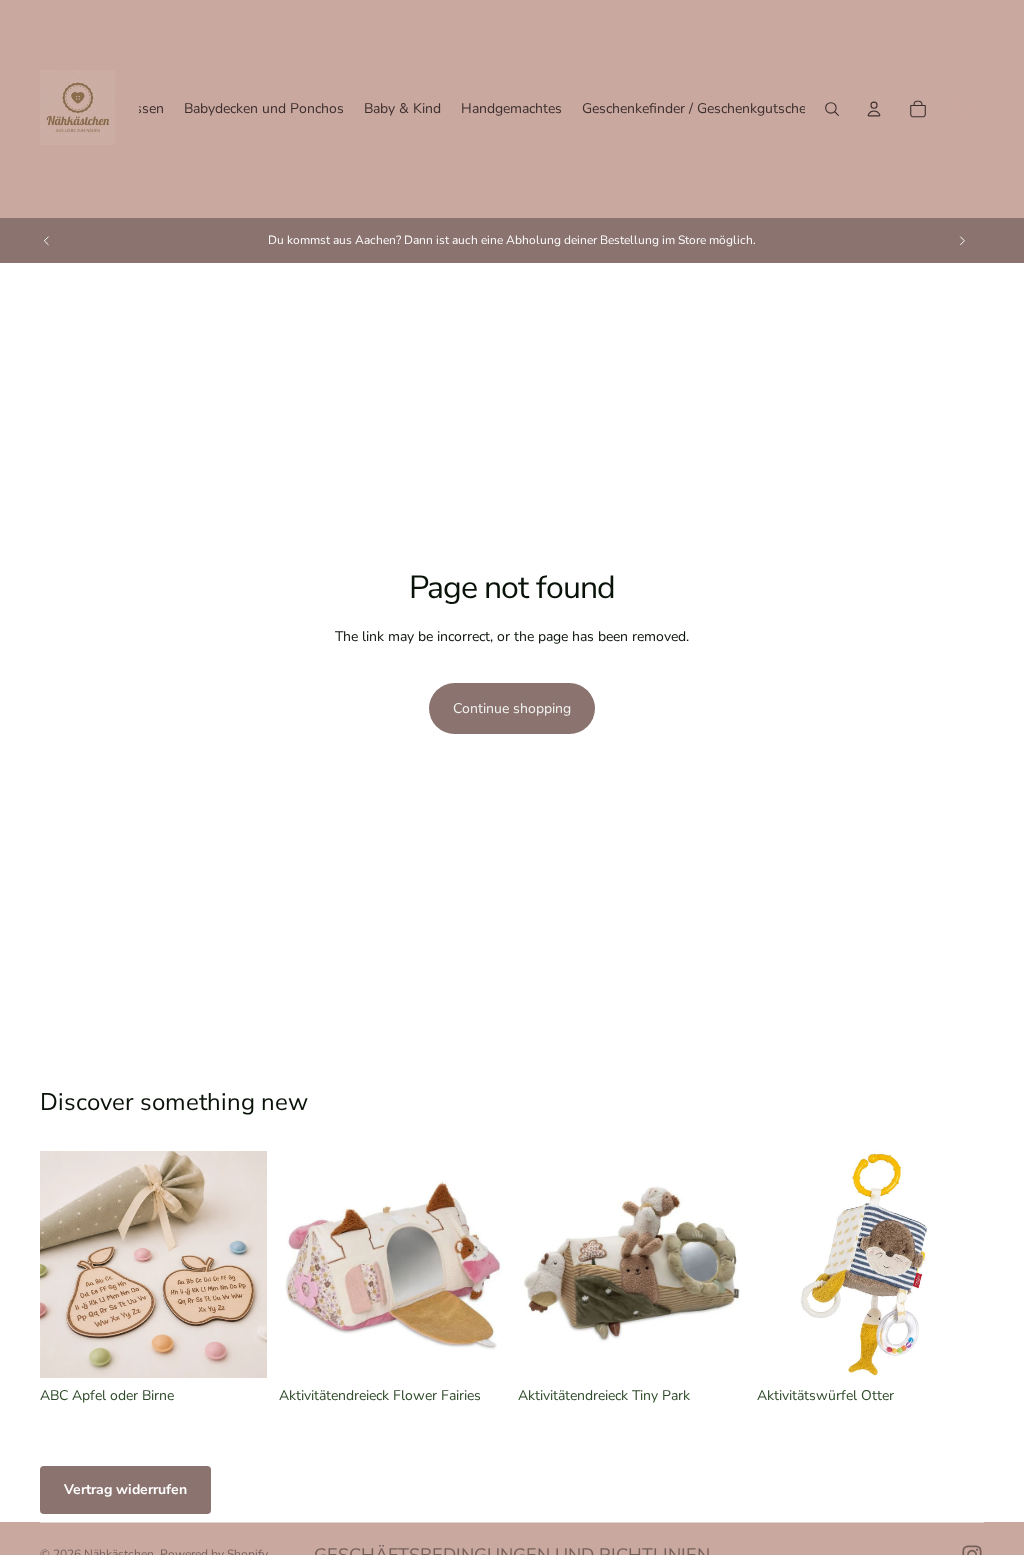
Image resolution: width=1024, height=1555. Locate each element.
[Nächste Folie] (962, 240)
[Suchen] (832, 109)
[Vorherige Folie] (47, 240)
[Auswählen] (236, 1347)
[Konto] (874, 109)
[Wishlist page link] (962, 109)
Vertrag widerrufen (125, 1489)
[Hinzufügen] (475, 1347)
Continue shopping (512, 708)
